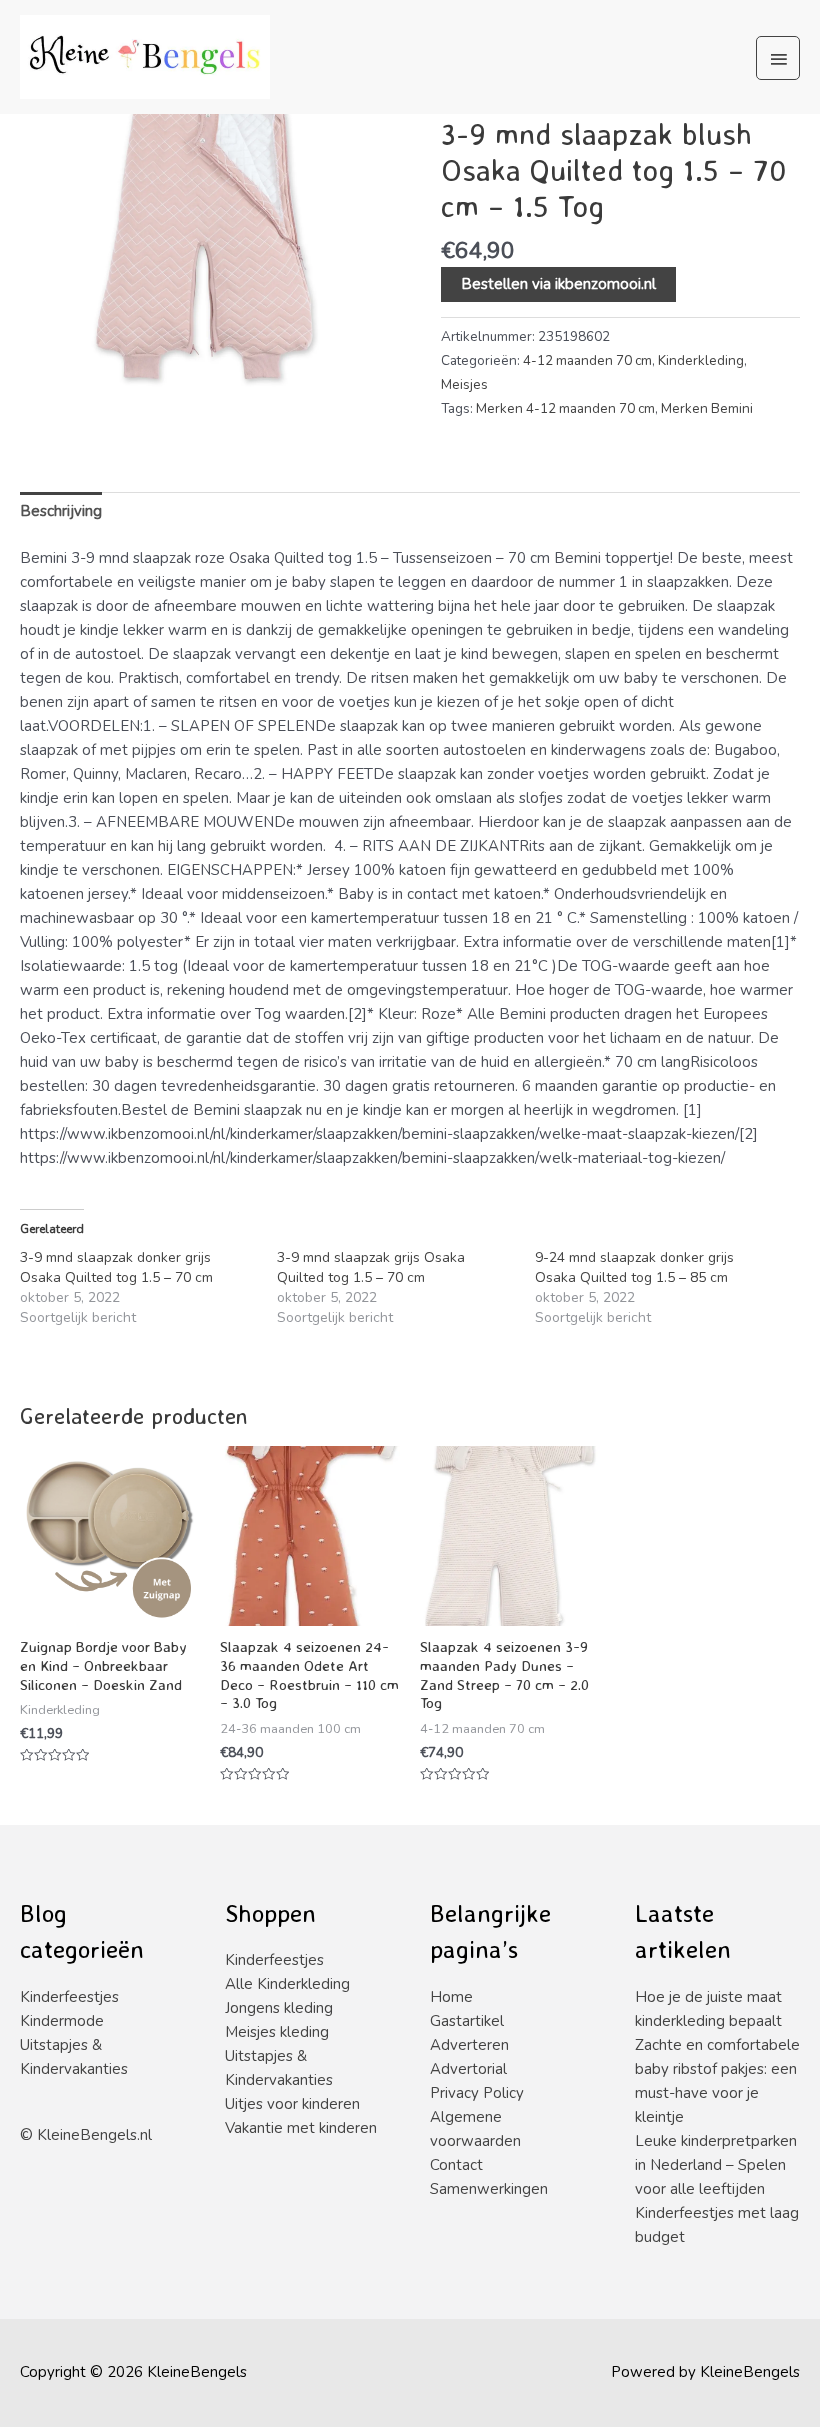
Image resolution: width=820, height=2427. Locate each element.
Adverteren (469, 2045)
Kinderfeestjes (69, 1997)
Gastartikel (467, 2021)
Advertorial (468, 2069)
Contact (456, 2165)
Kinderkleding (701, 360)
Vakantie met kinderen (301, 2128)
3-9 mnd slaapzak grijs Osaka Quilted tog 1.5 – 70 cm (371, 1267)
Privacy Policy (477, 2093)
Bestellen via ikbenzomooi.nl (558, 284)
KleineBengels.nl (94, 2135)
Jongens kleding (279, 2008)
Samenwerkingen (489, 2189)
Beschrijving (61, 511)
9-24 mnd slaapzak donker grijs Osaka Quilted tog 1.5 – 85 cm (634, 1267)
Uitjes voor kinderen (292, 2104)
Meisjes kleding (277, 2032)
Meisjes (464, 384)
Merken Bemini (707, 408)
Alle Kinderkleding (287, 1984)
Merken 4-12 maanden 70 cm (565, 408)
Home (451, 1997)
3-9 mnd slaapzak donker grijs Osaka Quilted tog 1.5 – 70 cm (116, 1267)
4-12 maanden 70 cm (587, 360)
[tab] (61, 511)
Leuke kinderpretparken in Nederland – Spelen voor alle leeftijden (716, 2165)
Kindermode (62, 2021)
